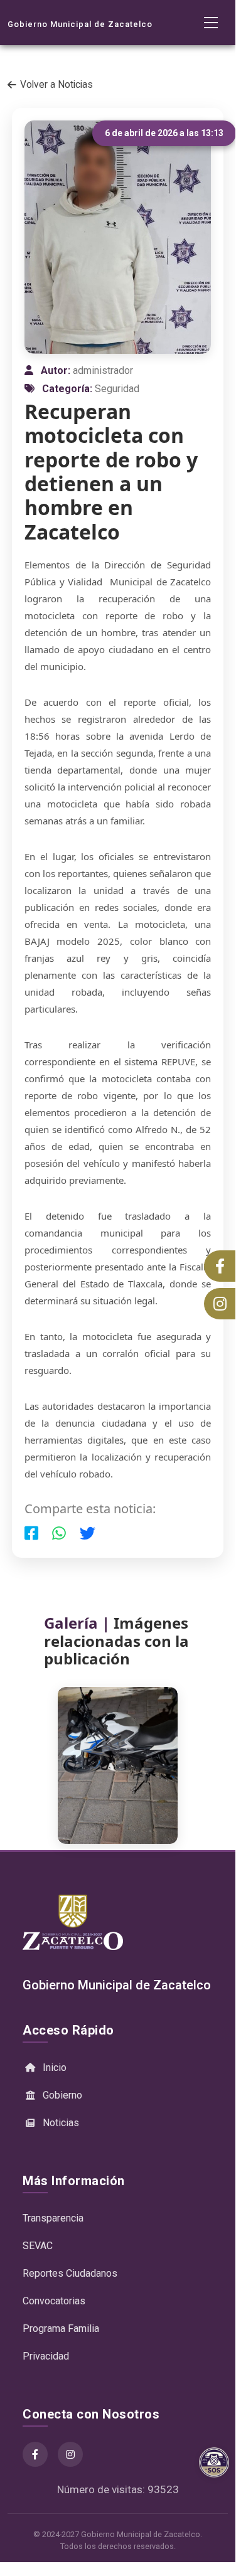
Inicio (55, 2068)
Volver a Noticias (56, 85)
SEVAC (38, 2246)
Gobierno (62, 2095)
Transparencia (53, 2218)
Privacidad (46, 2356)
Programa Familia (61, 2329)
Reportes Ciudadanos (70, 2273)
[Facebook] (35, 2454)
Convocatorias (54, 2301)
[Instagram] (70, 2454)
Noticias (61, 2123)
